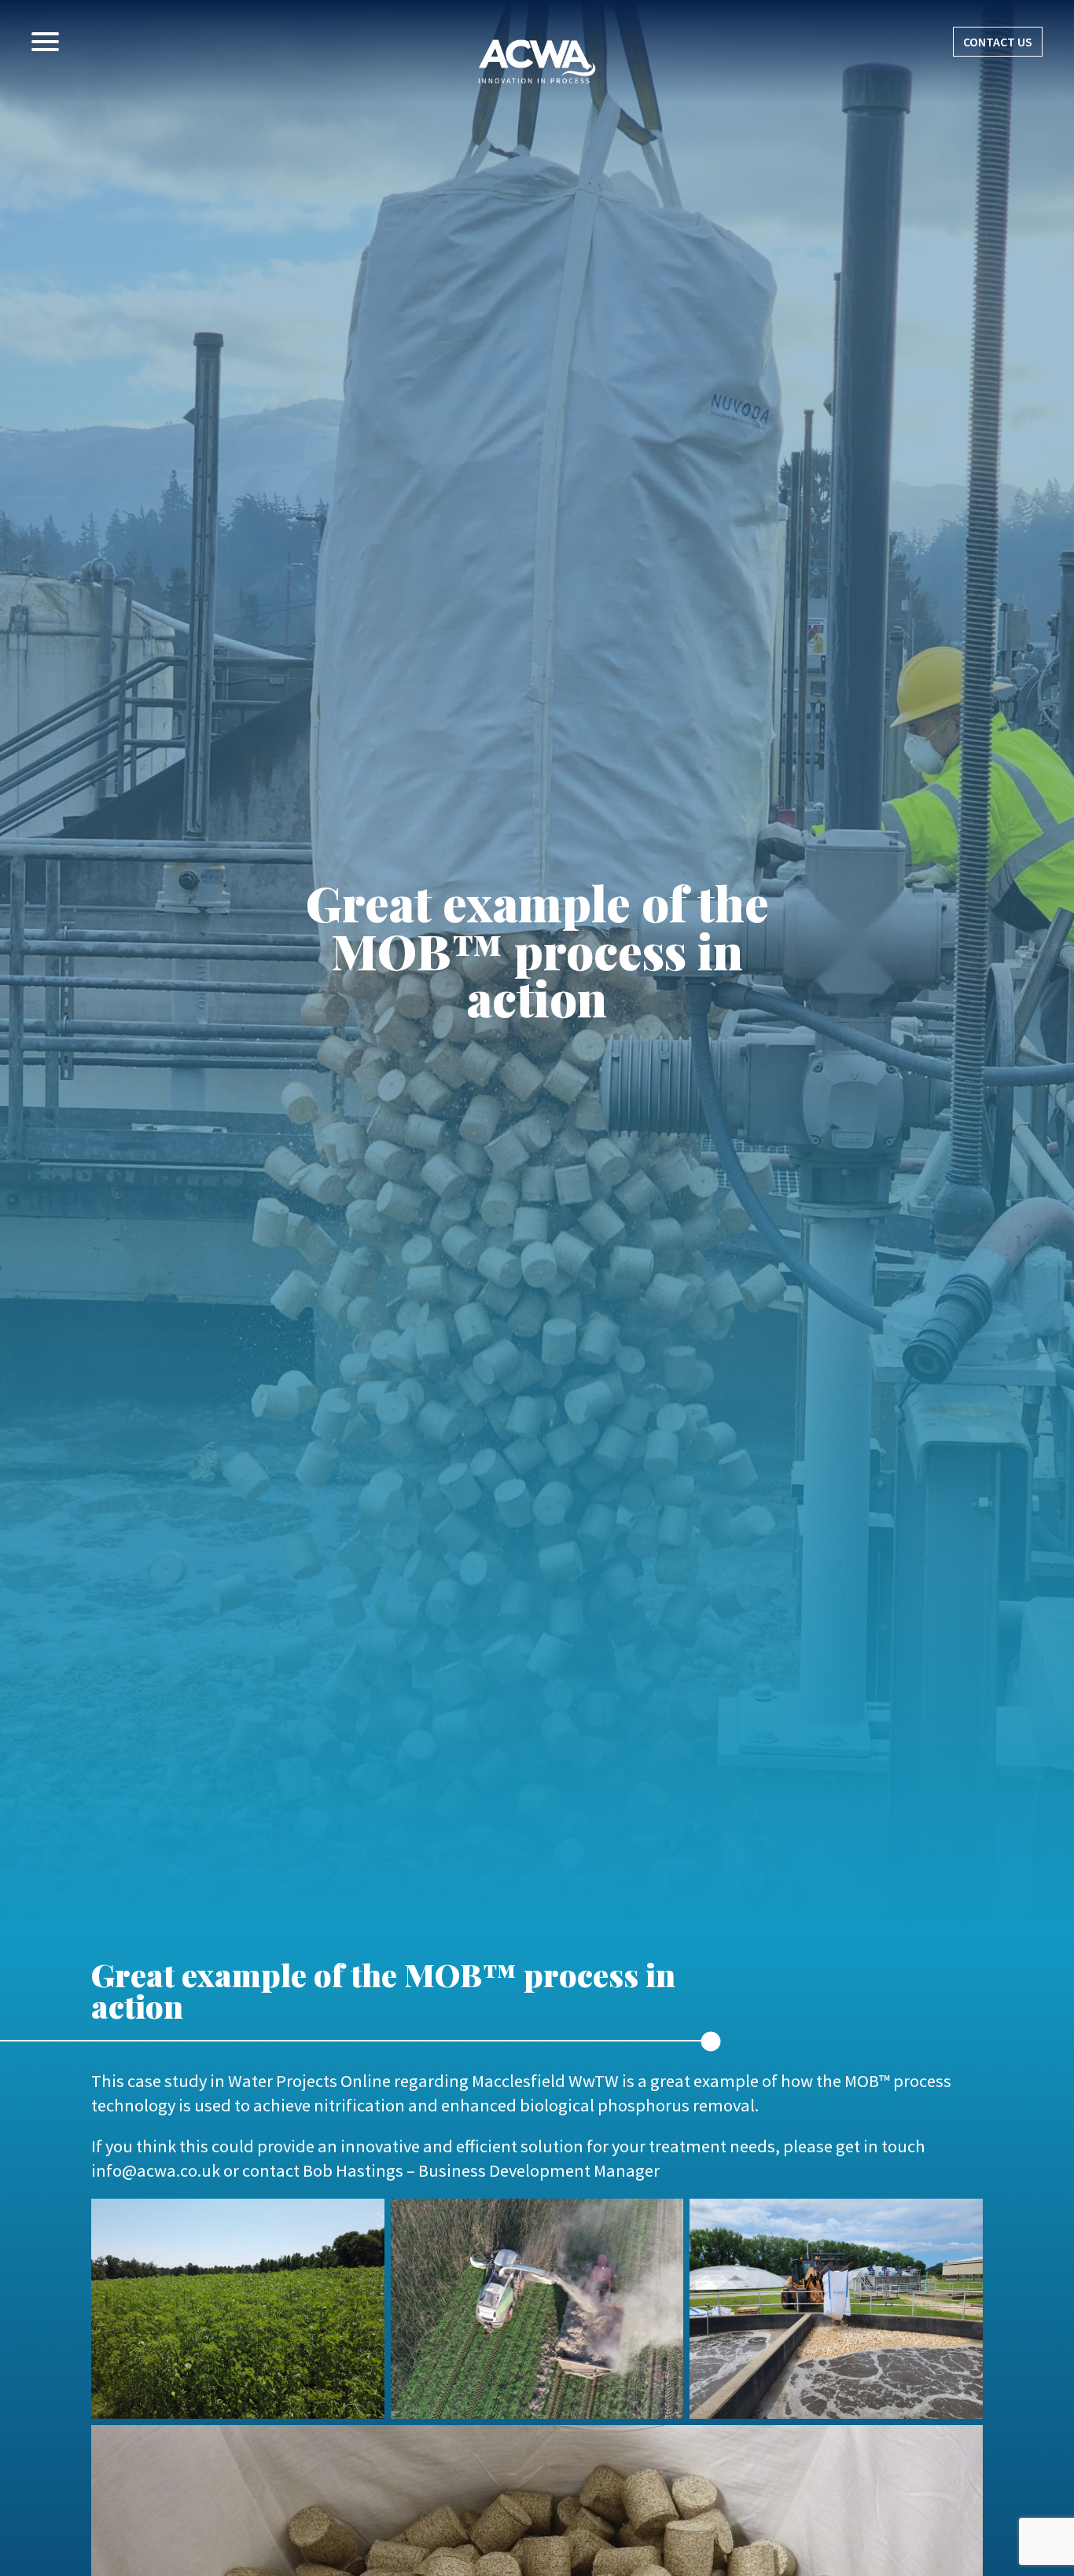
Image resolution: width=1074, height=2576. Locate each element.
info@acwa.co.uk (156, 2170)
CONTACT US (998, 42)
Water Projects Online (309, 2081)
